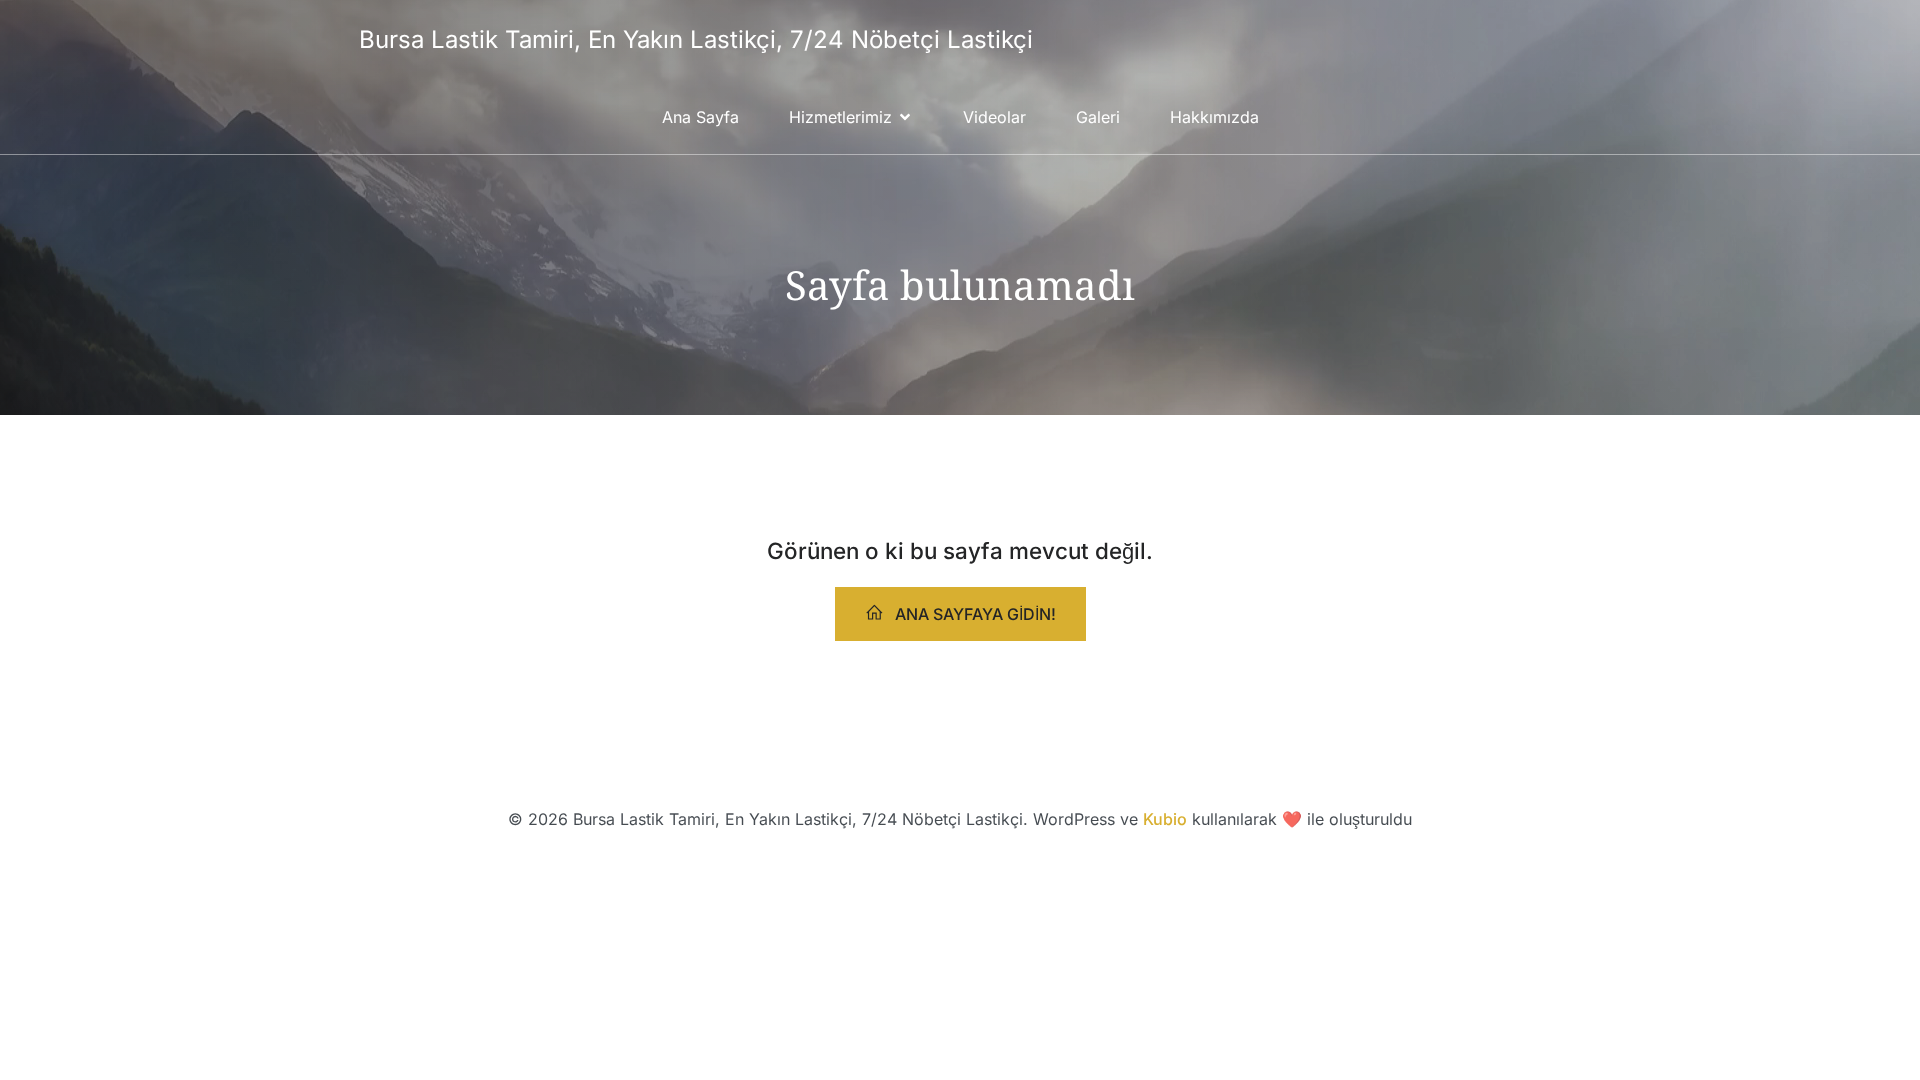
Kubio (1165, 819)
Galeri (1098, 117)
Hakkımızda (1214, 117)
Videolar (994, 117)
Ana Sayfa (700, 117)
